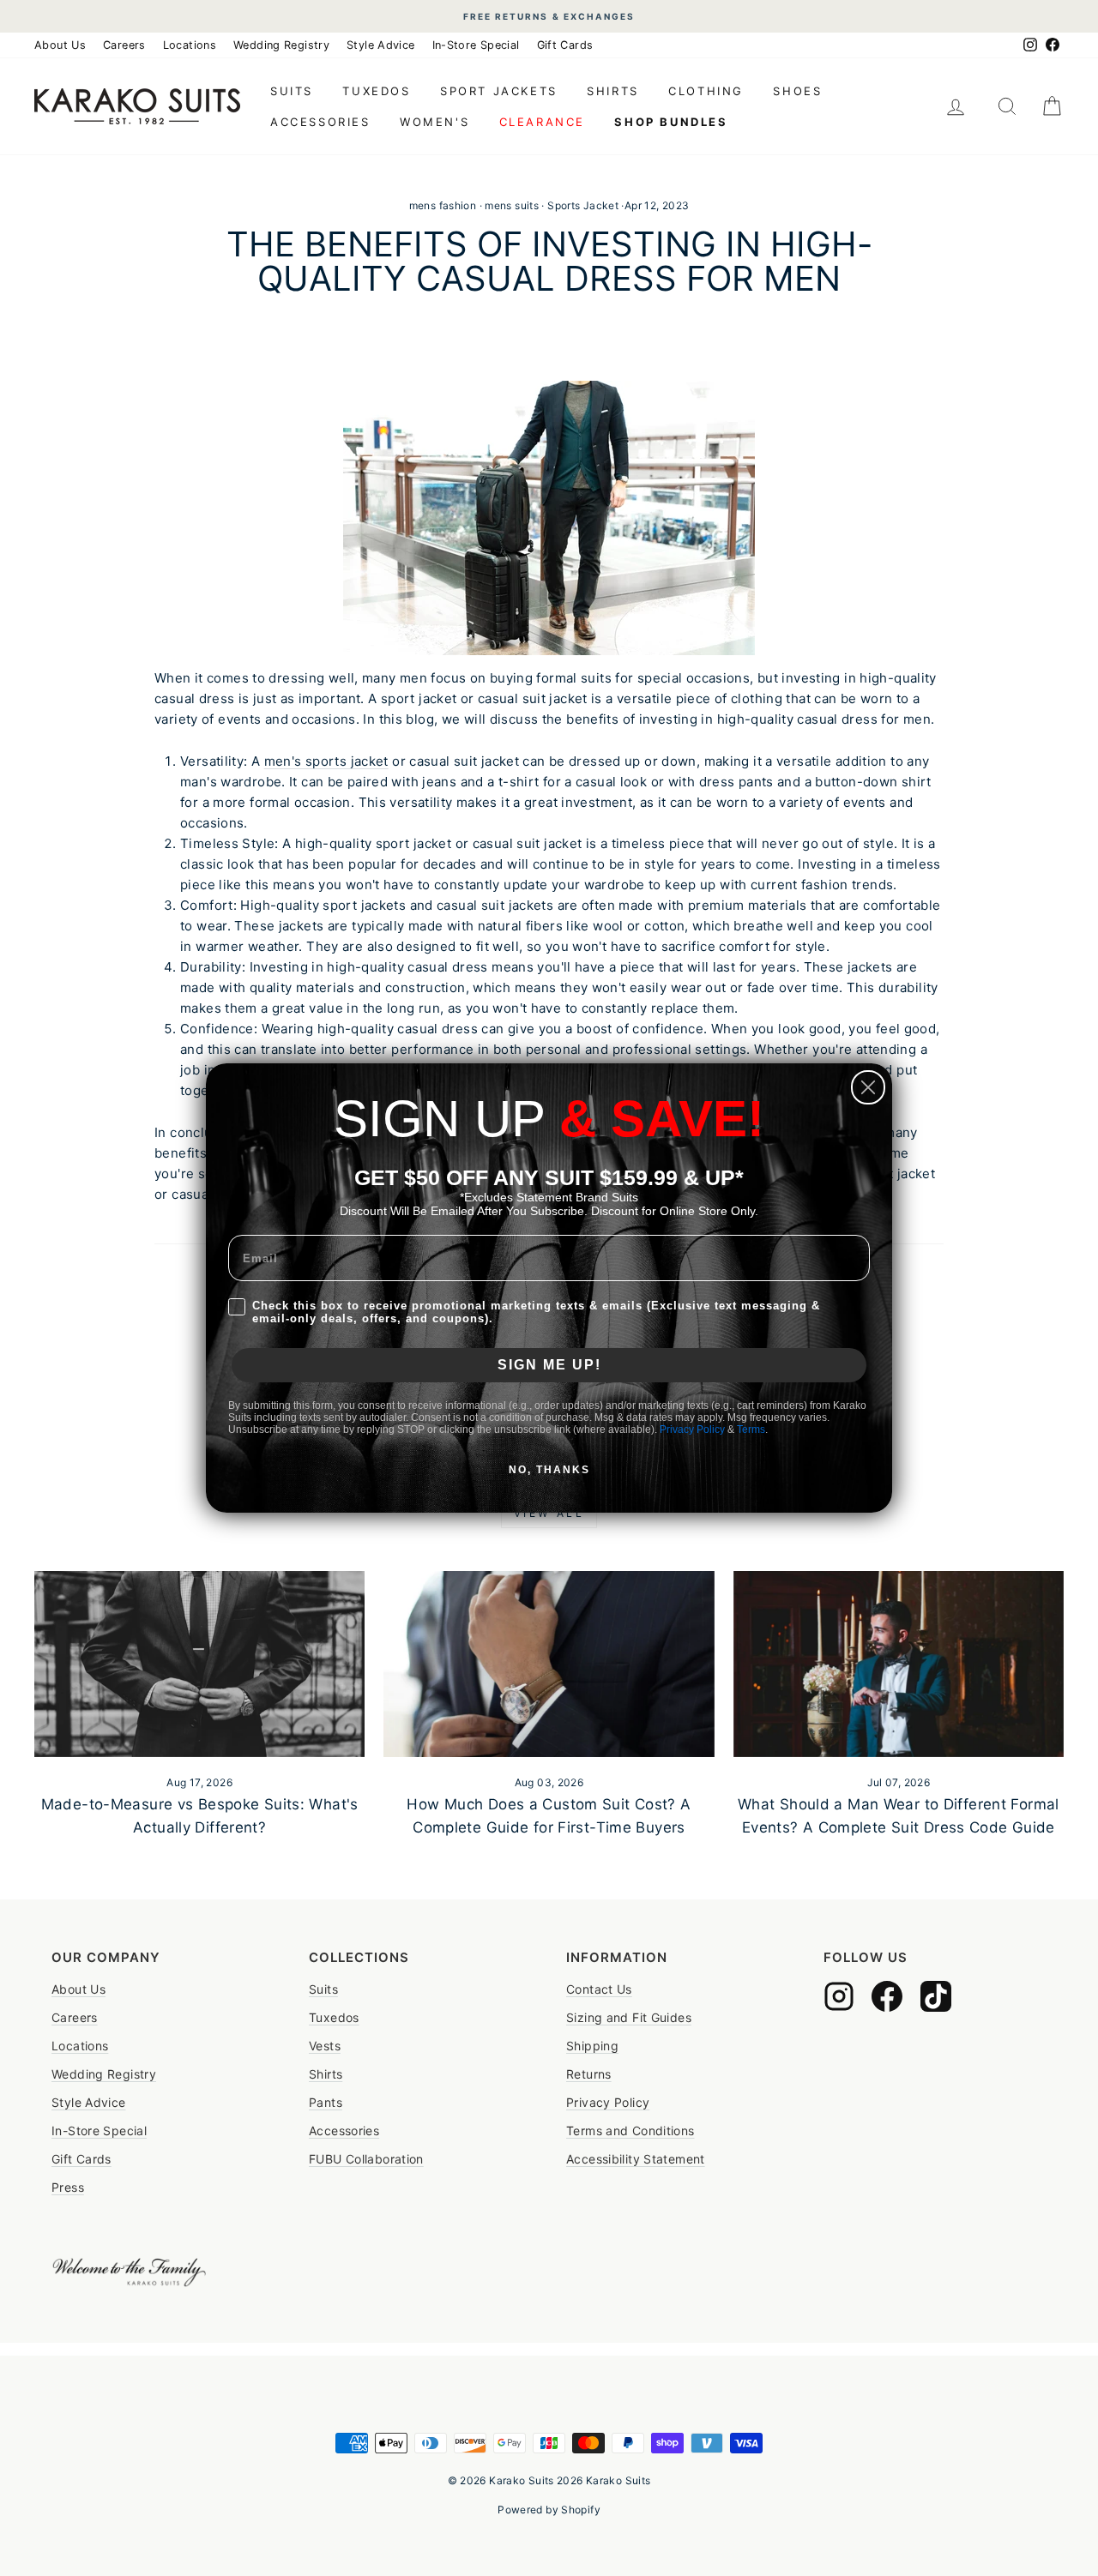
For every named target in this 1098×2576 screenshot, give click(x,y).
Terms (751, 1429)
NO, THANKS (549, 1470)
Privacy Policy (692, 1429)
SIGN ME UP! (549, 1365)
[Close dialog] (868, 1087)
